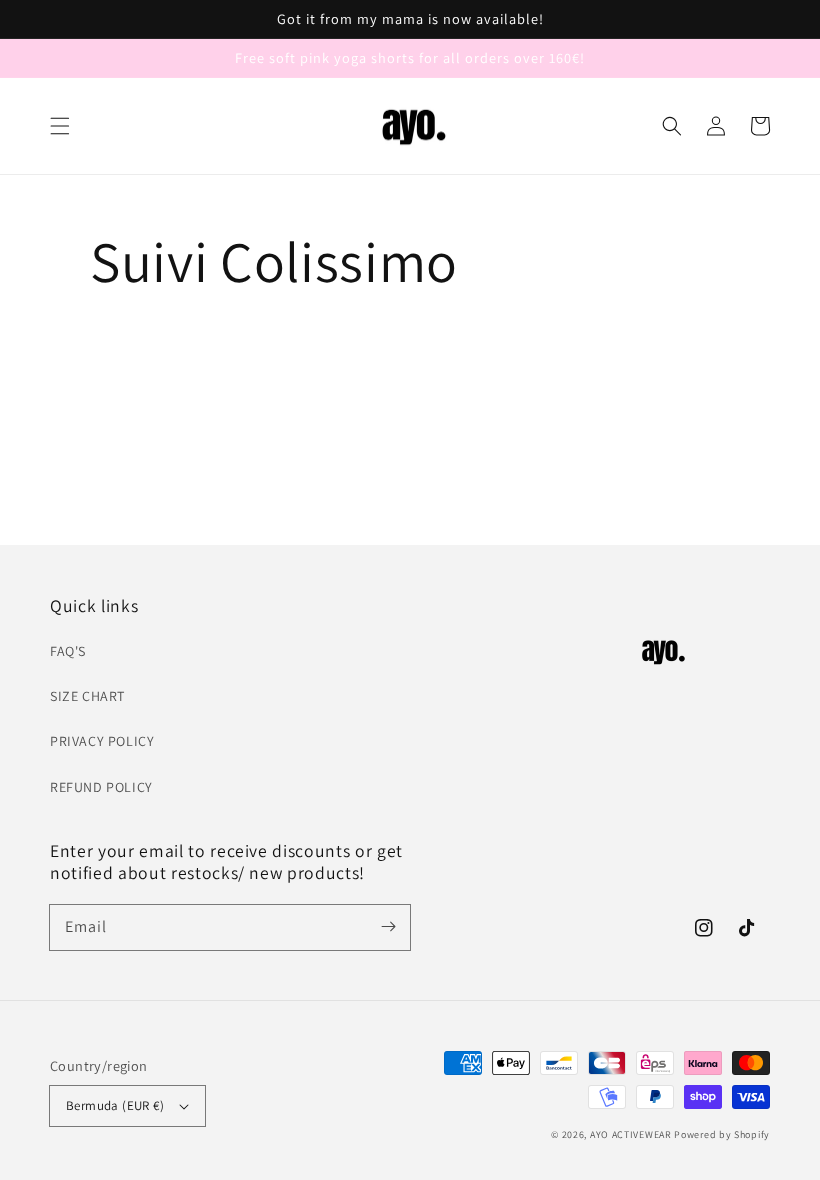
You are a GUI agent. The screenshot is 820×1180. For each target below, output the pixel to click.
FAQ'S (68, 651)
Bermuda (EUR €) (115, 1105)
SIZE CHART (87, 696)
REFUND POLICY (101, 787)
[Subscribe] (388, 927)
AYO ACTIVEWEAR (631, 1134)
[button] (60, 126)
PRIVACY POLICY (102, 741)
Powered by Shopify (722, 1134)
